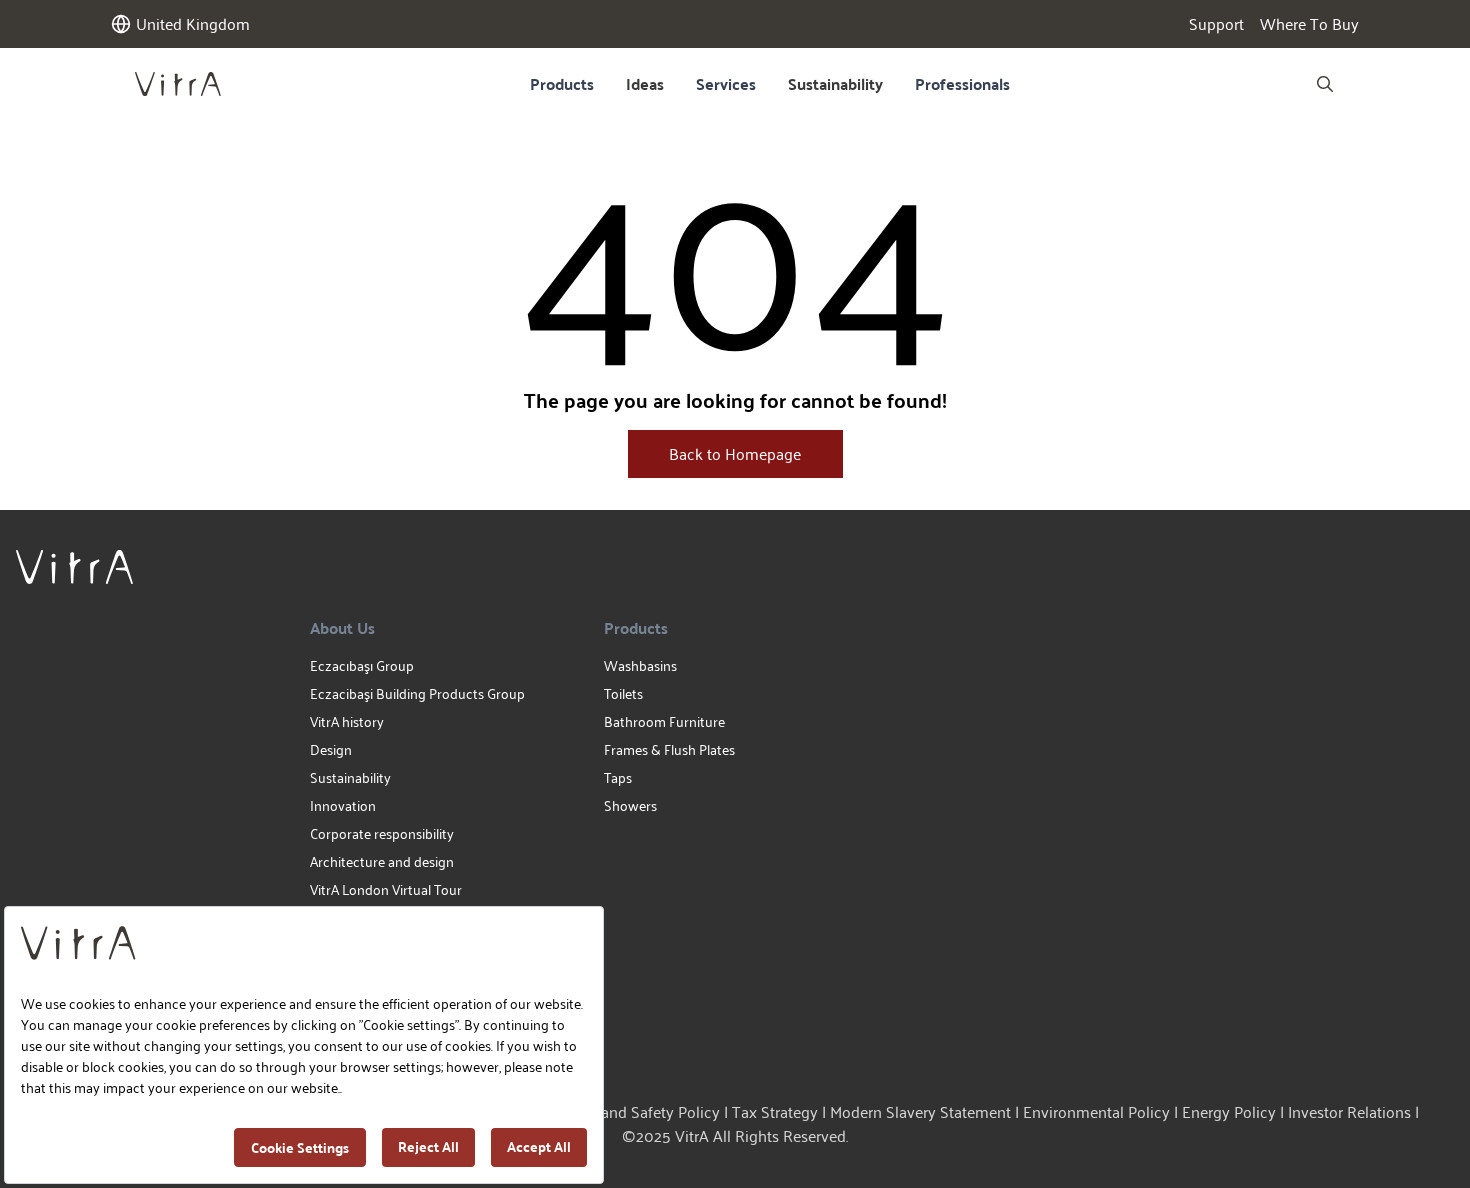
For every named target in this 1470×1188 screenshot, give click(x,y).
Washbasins (640, 665)
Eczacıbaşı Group (362, 665)
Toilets (623, 693)
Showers (630, 805)
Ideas (645, 83)
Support (1216, 24)
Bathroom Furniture (664, 721)
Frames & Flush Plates (669, 749)
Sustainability (835, 83)
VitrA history (347, 721)
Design (331, 749)
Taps (618, 777)
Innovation (343, 805)
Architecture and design (382, 861)
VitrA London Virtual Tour (386, 889)
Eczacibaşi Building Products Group (417, 693)
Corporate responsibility (382, 833)
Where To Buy (1309, 24)
